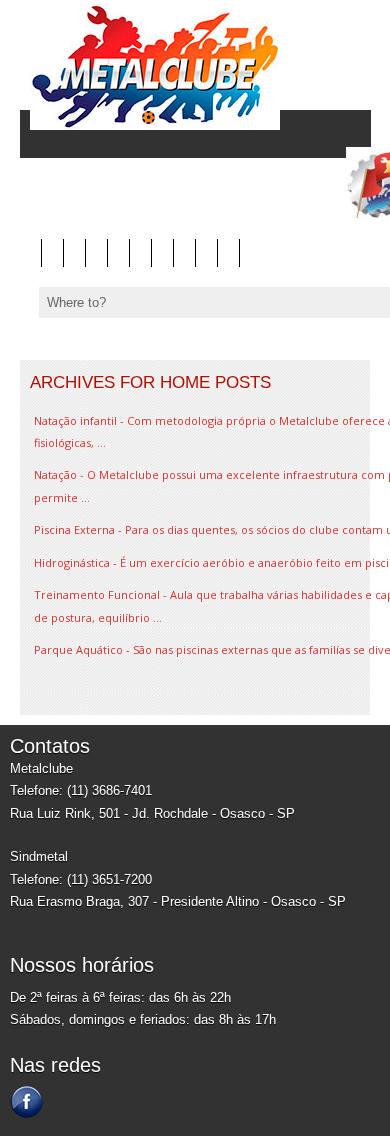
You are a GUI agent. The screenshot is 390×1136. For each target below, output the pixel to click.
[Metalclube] (150, 125)
